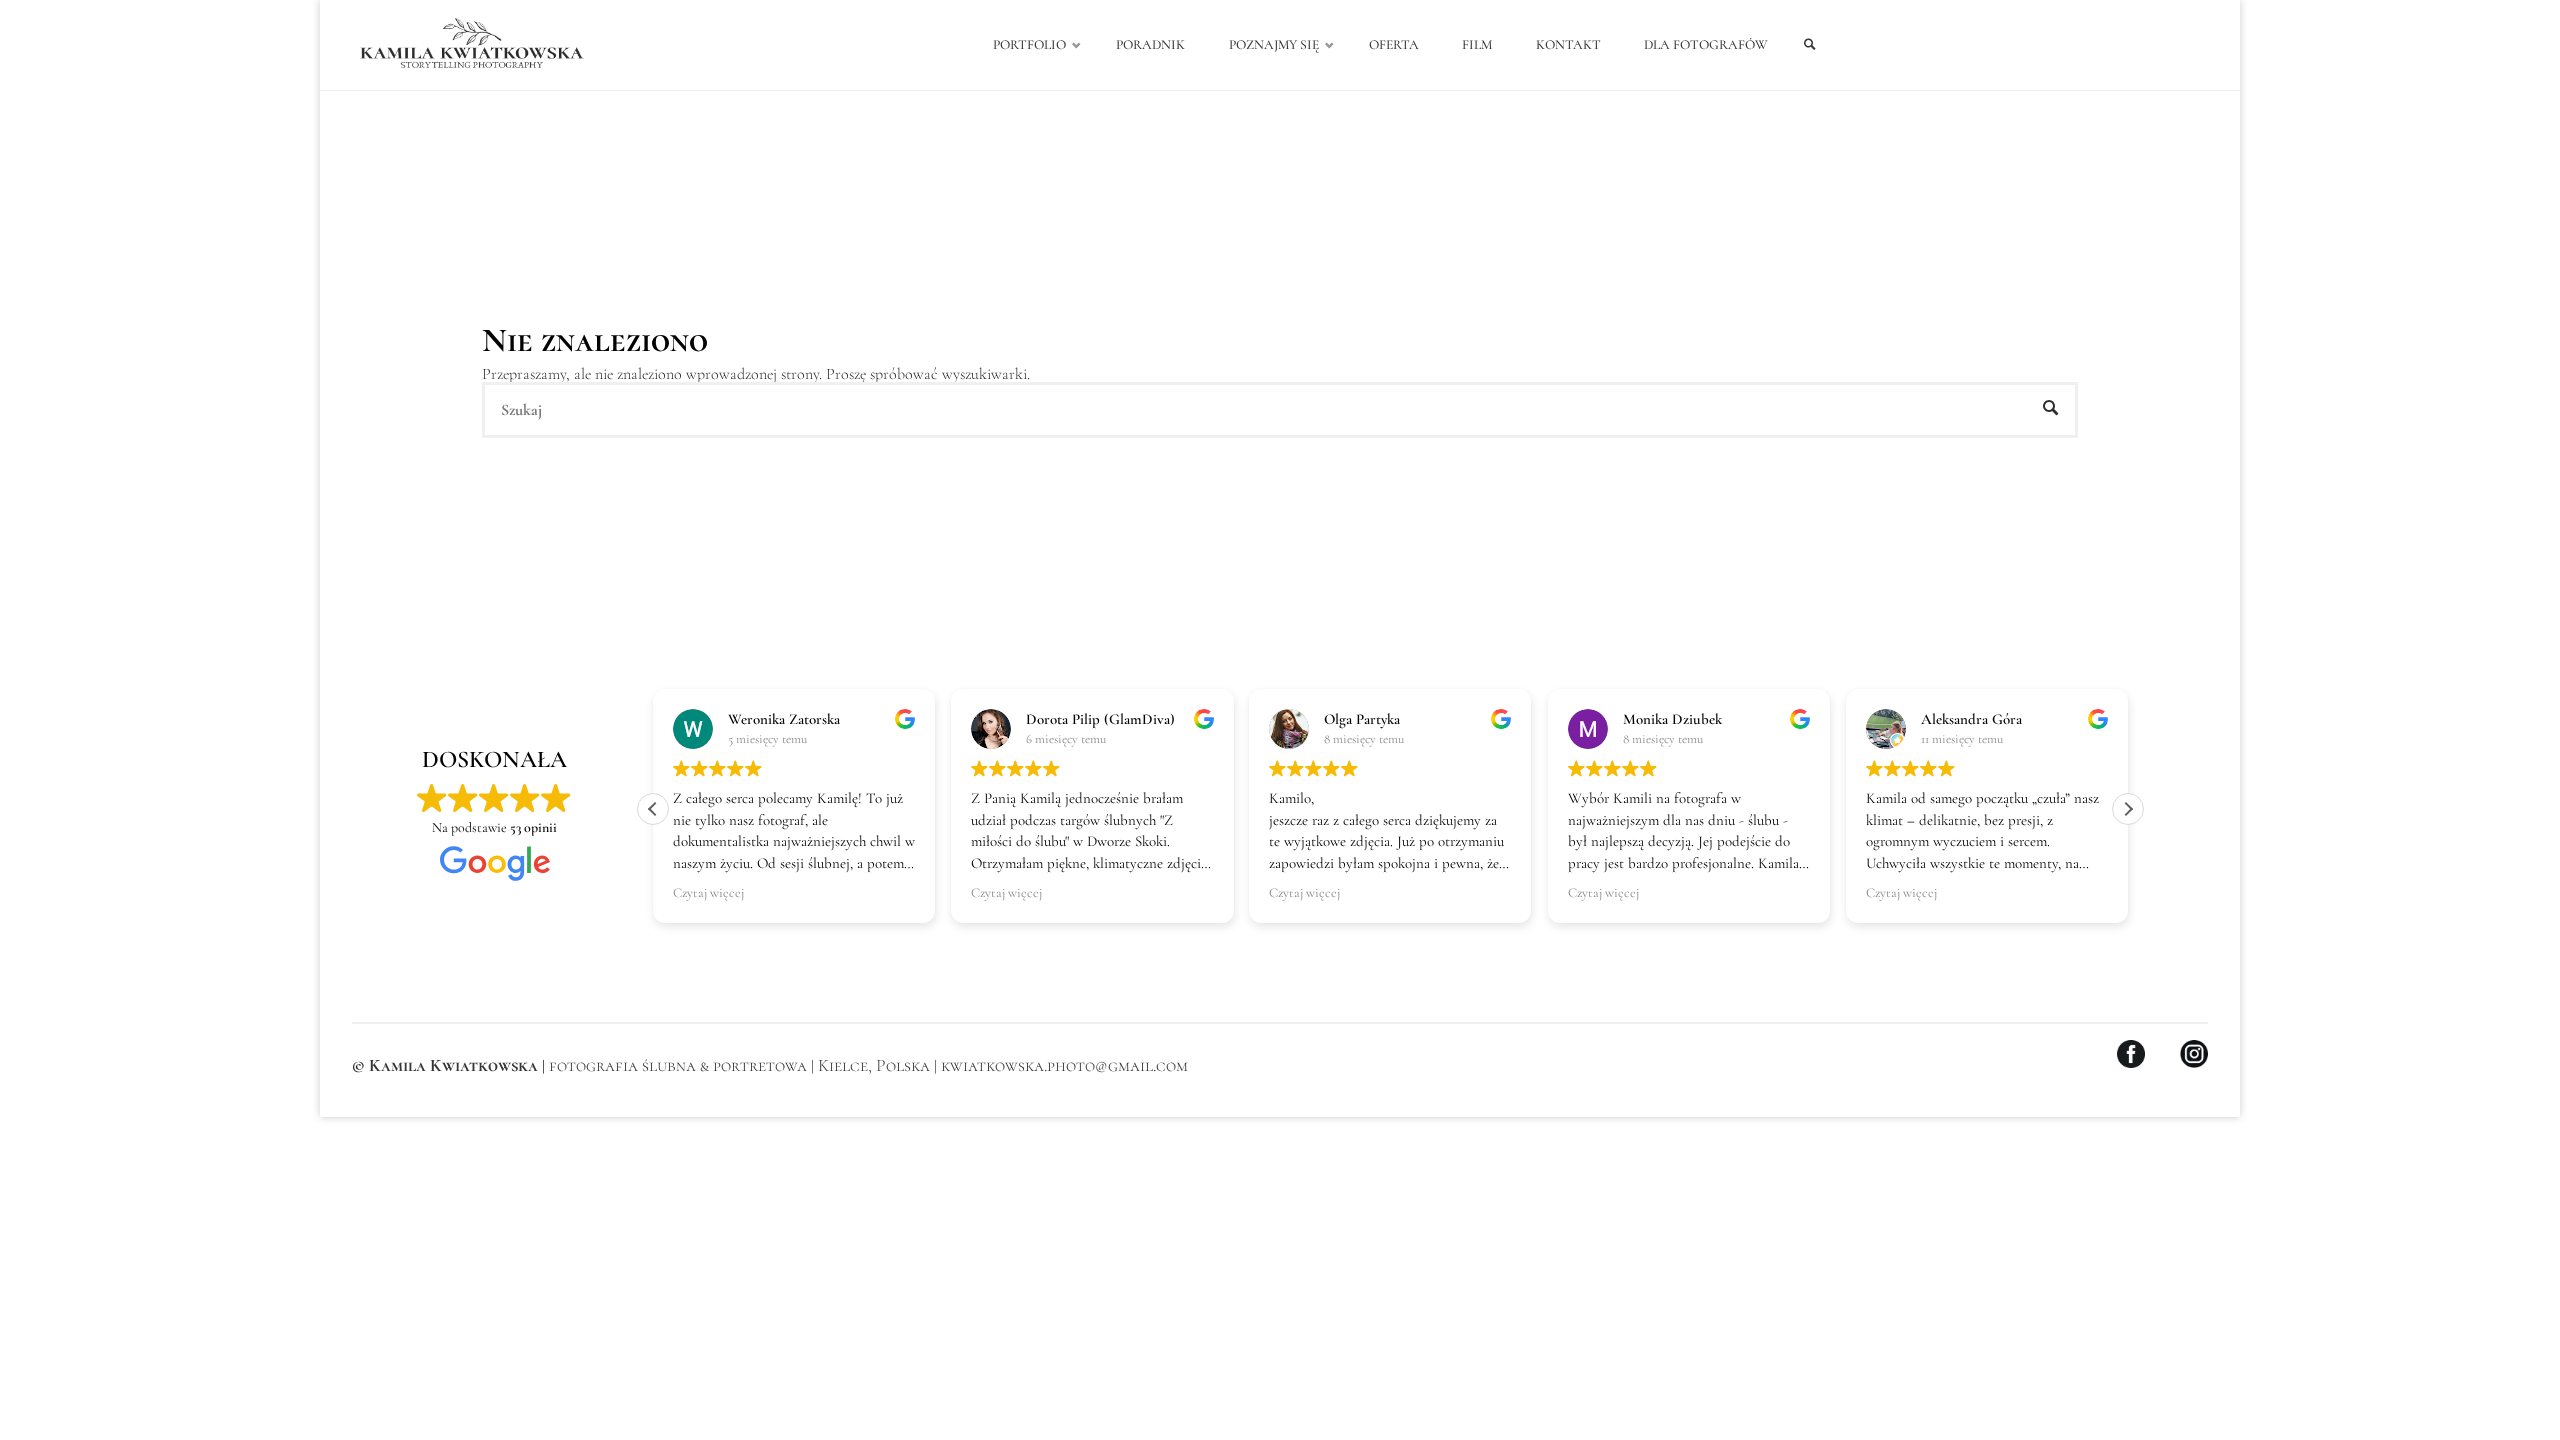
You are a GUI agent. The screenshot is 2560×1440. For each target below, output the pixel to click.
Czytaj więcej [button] (708, 893)
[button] (2128, 809)
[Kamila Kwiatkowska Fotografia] (472, 45)
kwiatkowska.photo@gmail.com (1064, 1065)
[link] (1810, 45)
